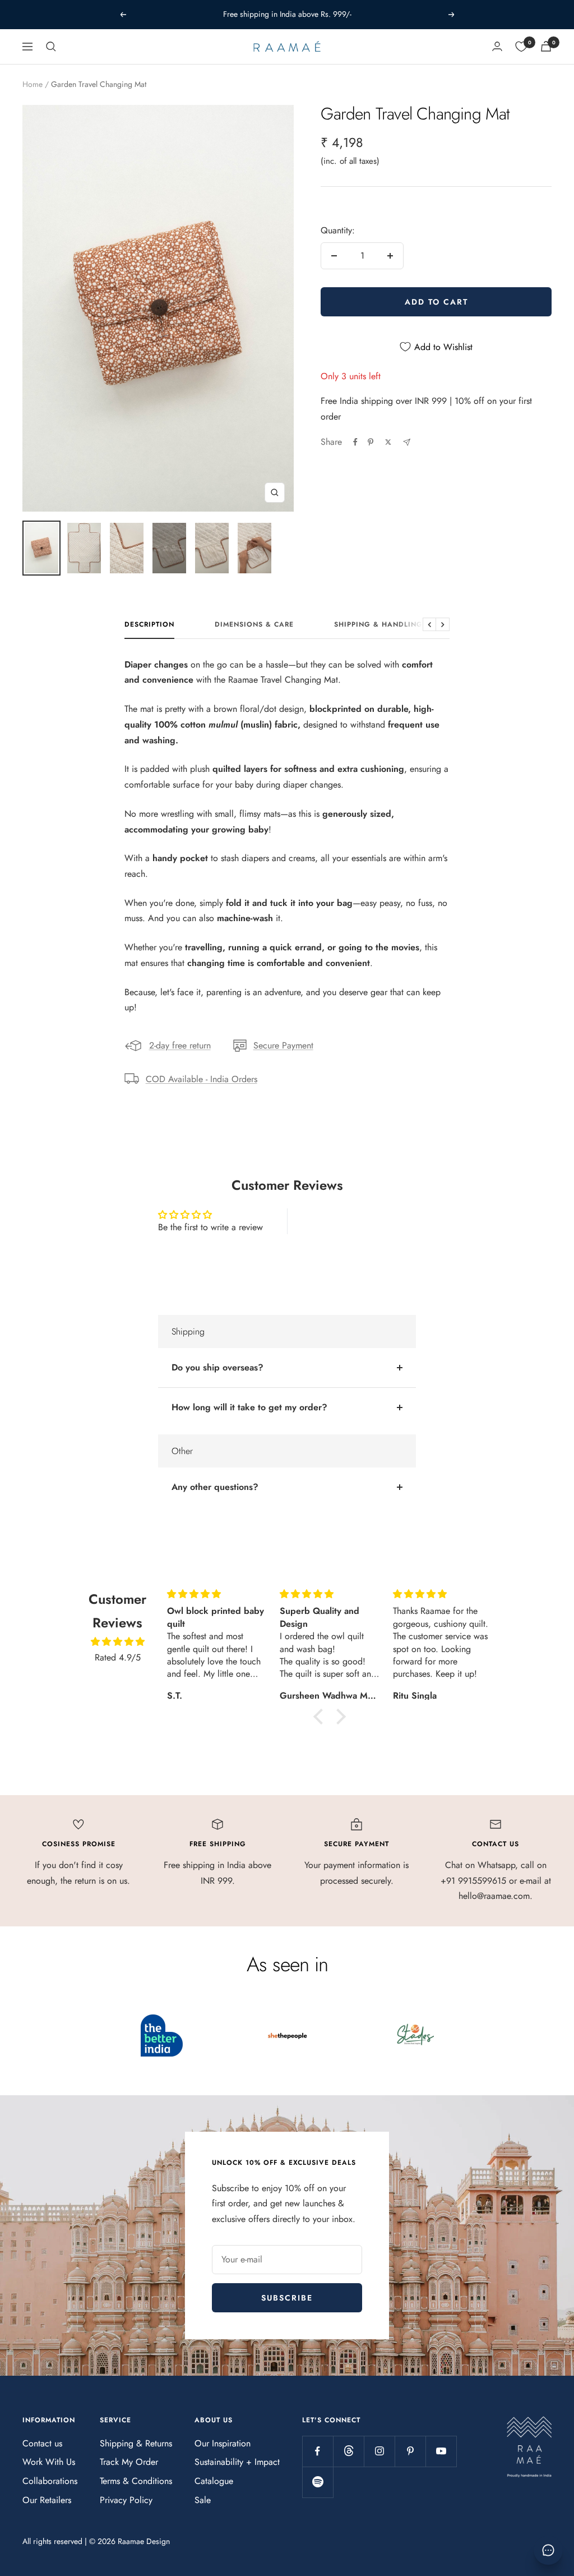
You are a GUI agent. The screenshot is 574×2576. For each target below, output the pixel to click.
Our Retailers (47, 2500)
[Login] (497, 46)
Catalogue (214, 2481)
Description (149, 625)
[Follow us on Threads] (348, 2451)
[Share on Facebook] (355, 442)
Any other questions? (215, 1487)
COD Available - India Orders (202, 1079)
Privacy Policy (126, 2500)
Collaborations (50, 2481)
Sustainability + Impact (237, 2462)
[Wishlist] (521, 47)
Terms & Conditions (136, 2481)
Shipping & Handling (378, 625)
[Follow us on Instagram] (379, 2451)
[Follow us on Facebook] (318, 2451)
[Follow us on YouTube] (441, 2451)
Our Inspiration (223, 2443)
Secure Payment (283, 1045)
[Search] (51, 47)
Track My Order (129, 2462)
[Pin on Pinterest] (371, 442)
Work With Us (49, 2462)
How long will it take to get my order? (249, 1407)
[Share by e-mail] (407, 442)
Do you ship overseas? (217, 1367)
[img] (117, 1642)
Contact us (42, 2443)
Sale (203, 2500)
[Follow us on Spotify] (318, 2482)
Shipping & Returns (136, 2443)
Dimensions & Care (254, 625)
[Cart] (546, 46)
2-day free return (180, 1045)
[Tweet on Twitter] (388, 442)
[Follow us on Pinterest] (410, 2451)
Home (33, 84)
